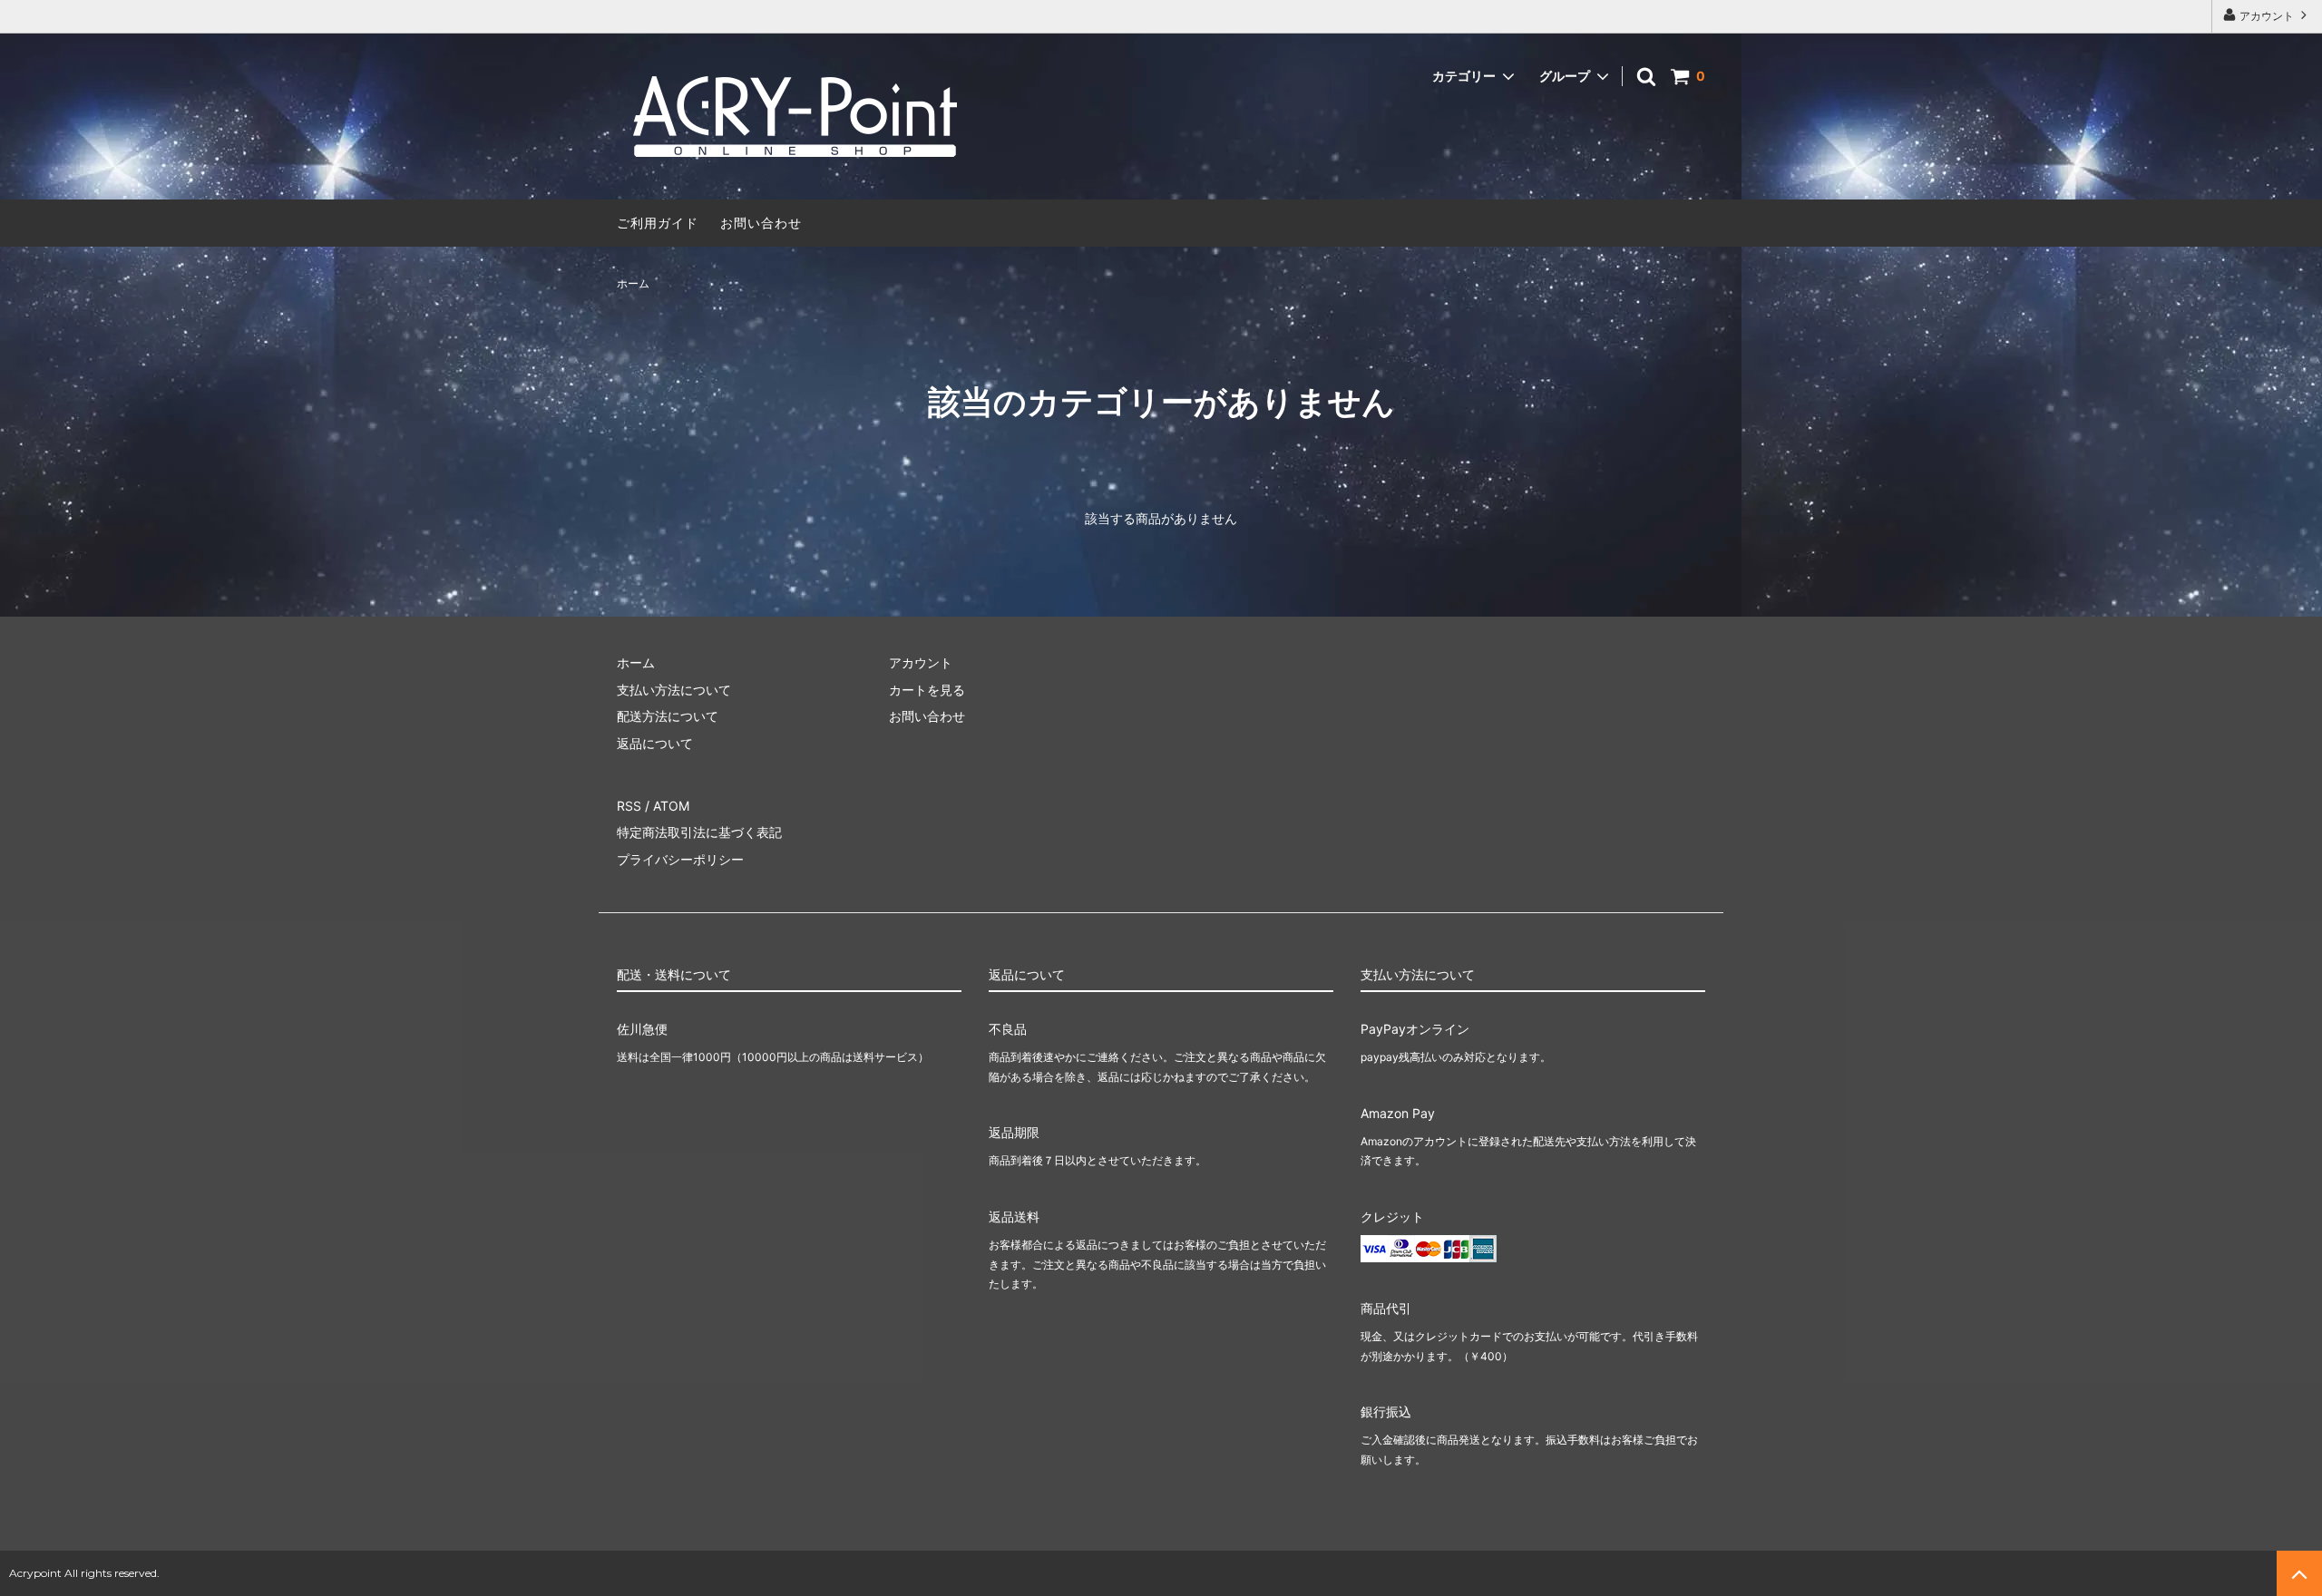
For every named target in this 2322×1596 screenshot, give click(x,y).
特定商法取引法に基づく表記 (699, 832)
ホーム (633, 283)
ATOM (671, 806)
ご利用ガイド (658, 223)
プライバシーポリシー (680, 859)
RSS (629, 806)
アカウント (2267, 16)
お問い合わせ (761, 223)
